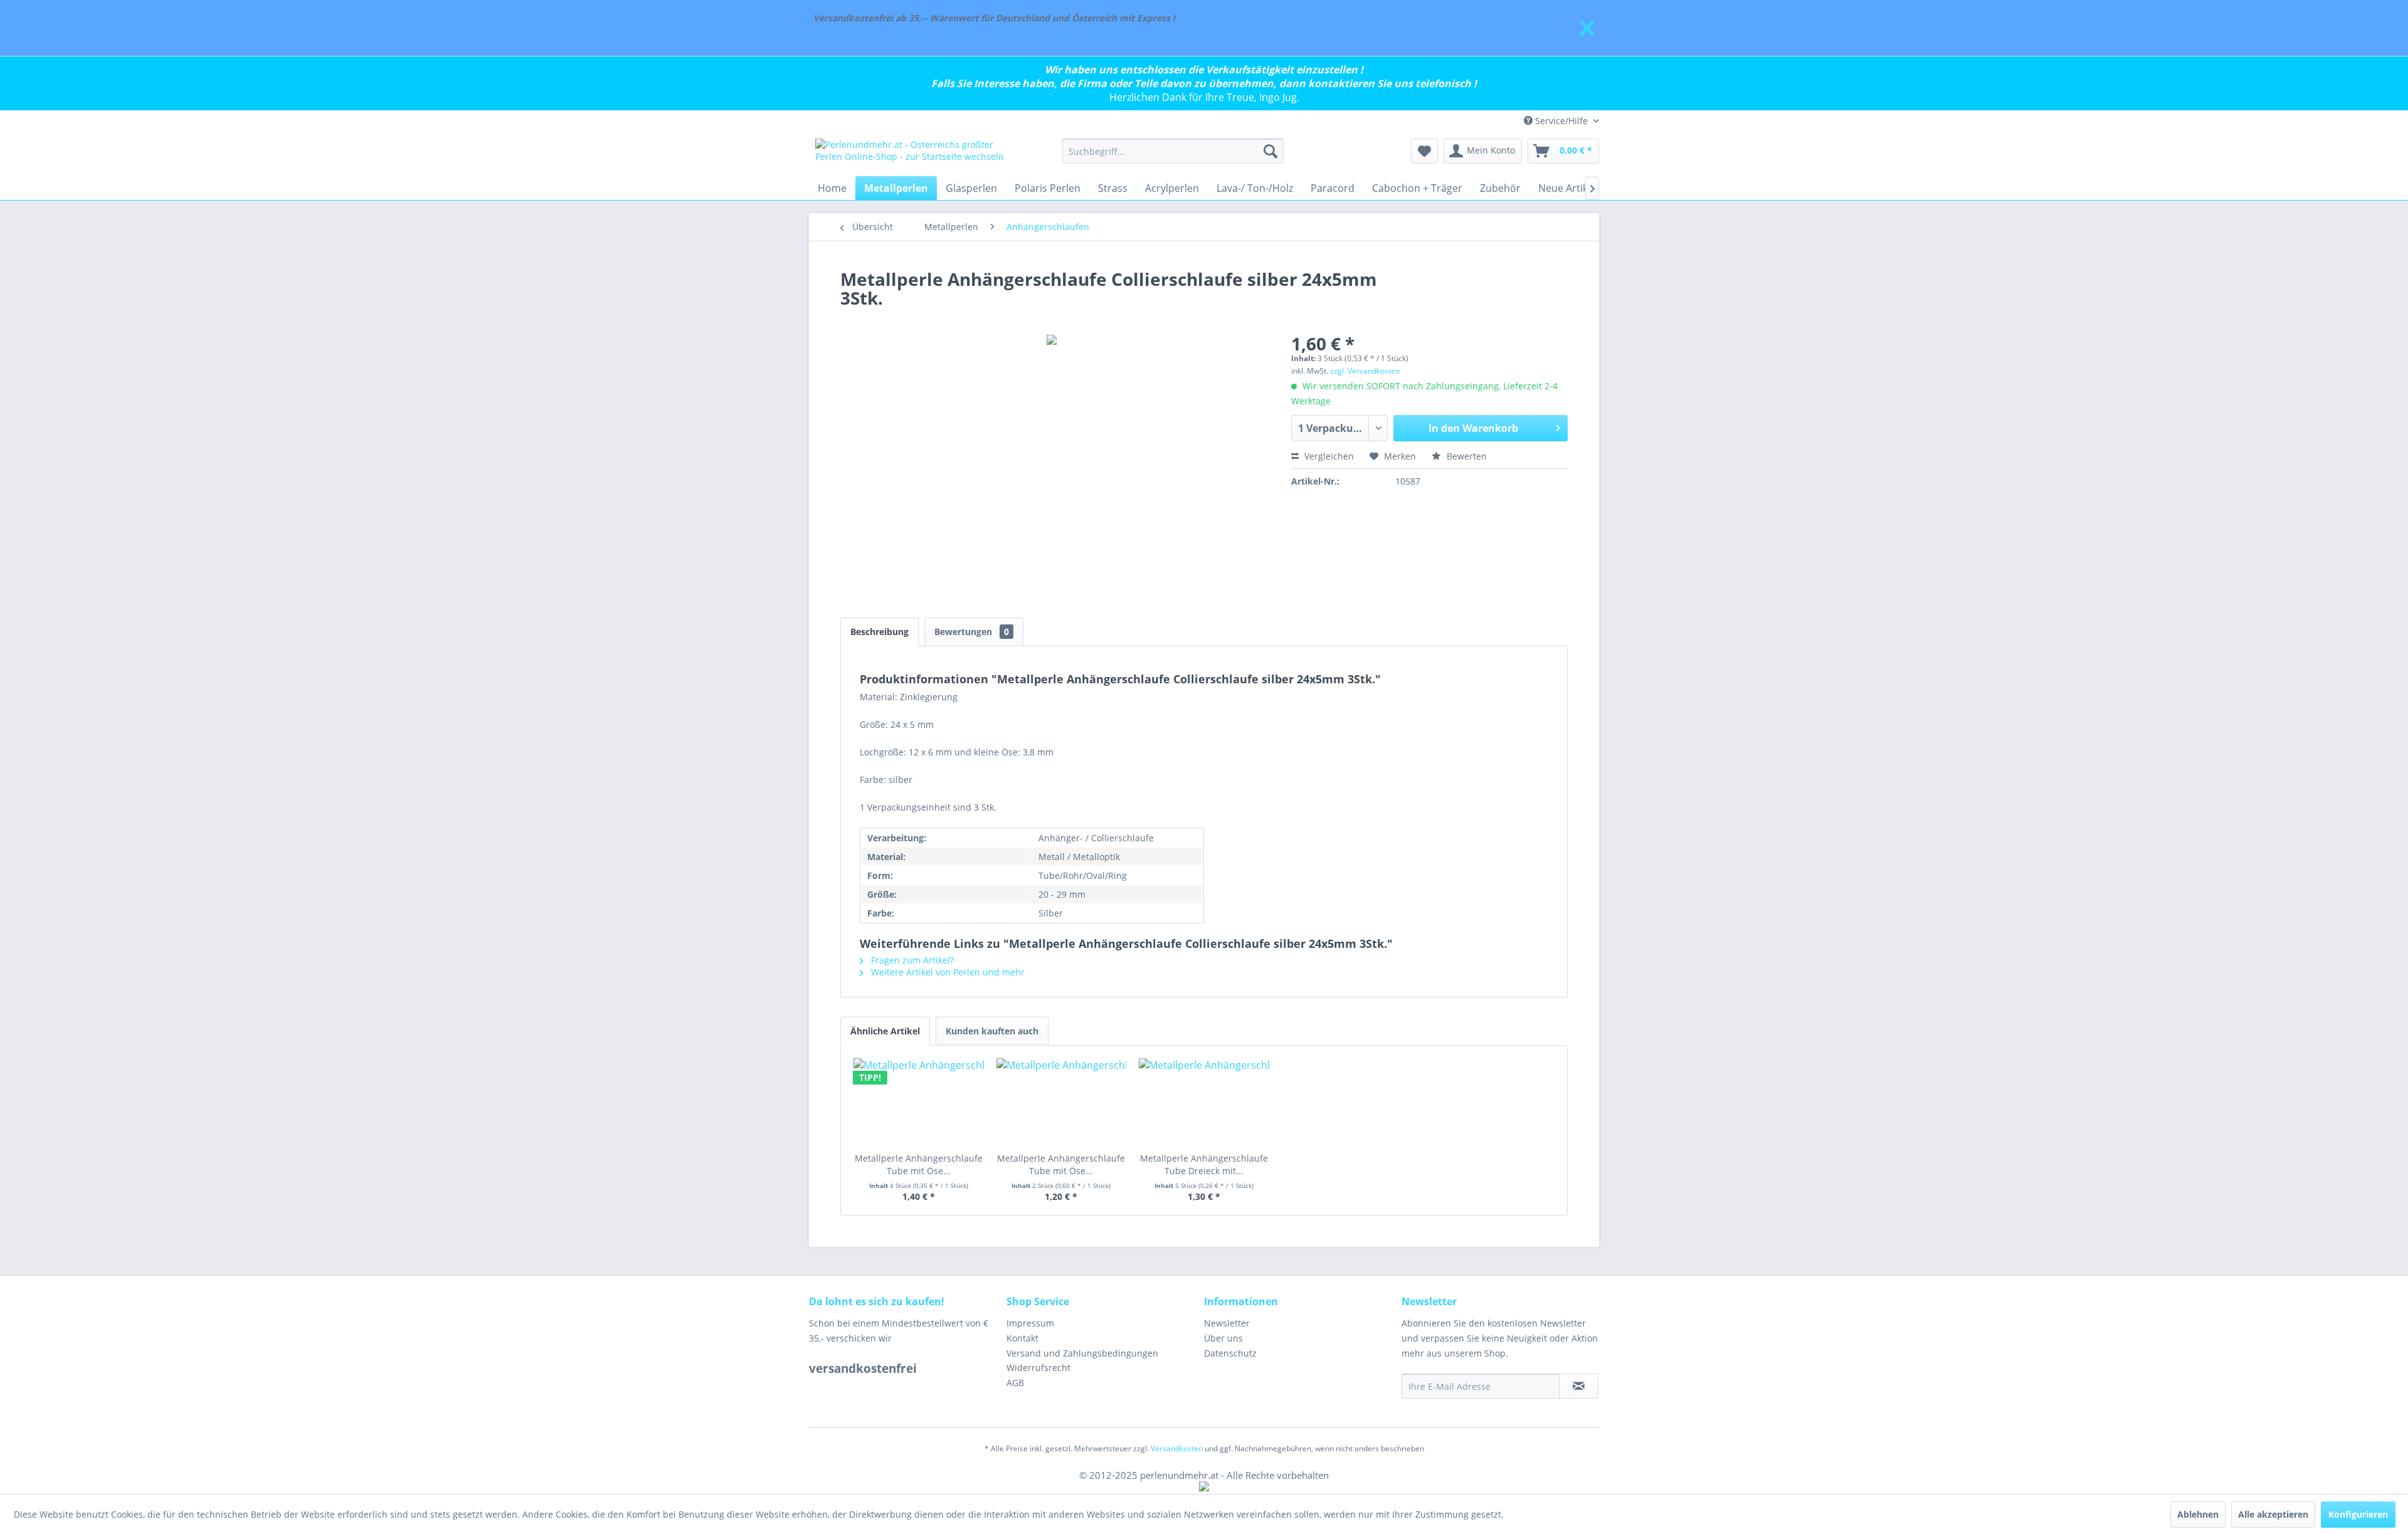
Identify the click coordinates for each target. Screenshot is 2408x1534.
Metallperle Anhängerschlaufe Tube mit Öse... (919, 1164)
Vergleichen (1328, 456)
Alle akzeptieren (2273, 1514)
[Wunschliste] (1424, 151)
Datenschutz (1230, 1353)
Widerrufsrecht (1038, 1368)
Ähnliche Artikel (885, 1031)
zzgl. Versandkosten (1365, 371)
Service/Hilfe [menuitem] (1561, 121)
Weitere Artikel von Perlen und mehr (947, 972)
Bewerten (1465, 456)
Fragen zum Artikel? (911, 960)
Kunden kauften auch (992, 1031)
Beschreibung (879, 632)
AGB (1015, 1383)
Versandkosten (1177, 1448)
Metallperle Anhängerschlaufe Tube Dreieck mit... (1204, 1164)
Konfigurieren (2358, 1514)
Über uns (1223, 1338)
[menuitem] (1173, 151)
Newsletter (1227, 1323)
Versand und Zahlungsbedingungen (1082, 1353)
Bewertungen (972, 632)
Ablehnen (2198, 1514)
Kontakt (1022, 1338)
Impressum (1030, 1323)
